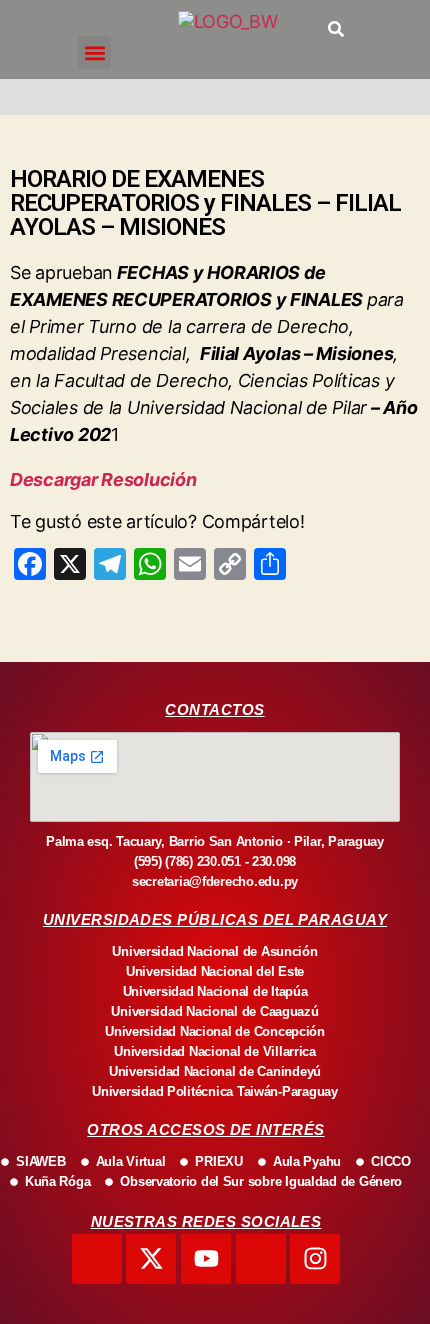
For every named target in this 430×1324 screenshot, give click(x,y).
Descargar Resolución (103, 479)
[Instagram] (315, 1259)
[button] (94, 52)
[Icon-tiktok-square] (261, 1259)
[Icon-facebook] (97, 1259)
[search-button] (336, 29)
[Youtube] (206, 1259)
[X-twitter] (151, 1259)
